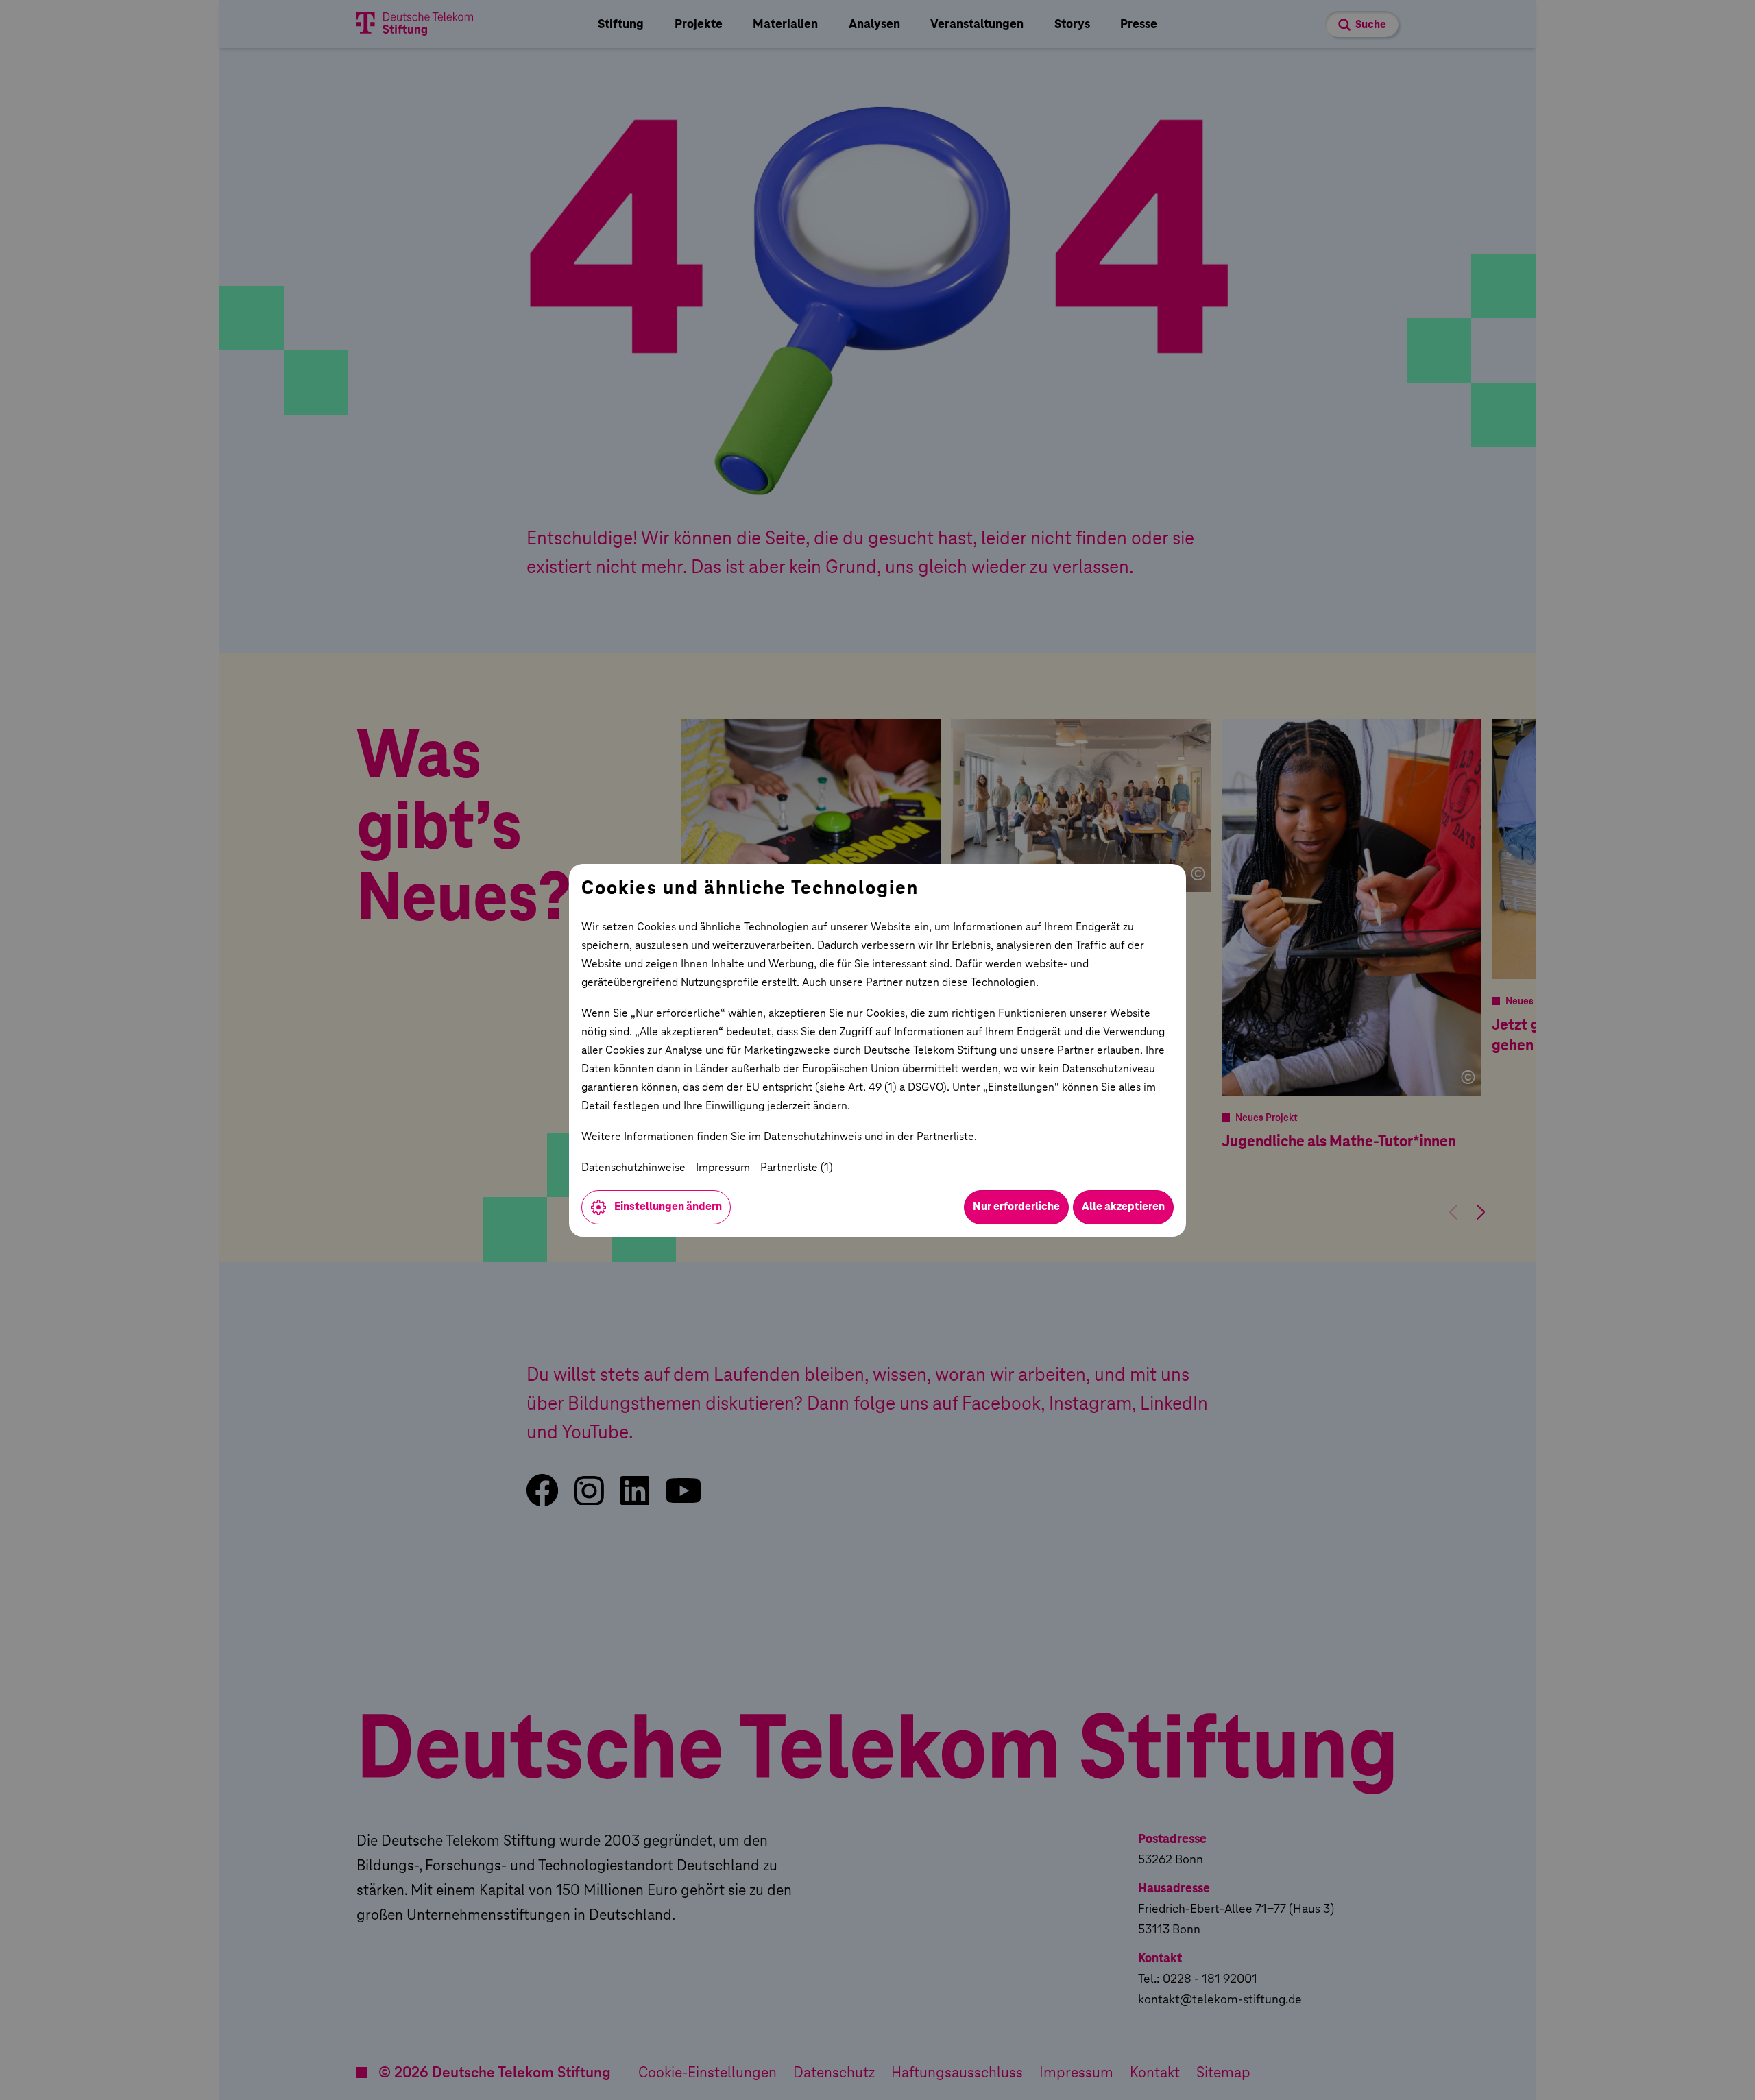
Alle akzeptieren (1123, 1206)
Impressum (723, 1167)
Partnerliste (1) (797, 1167)
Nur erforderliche (1016, 1206)
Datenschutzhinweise (633, 1167)
